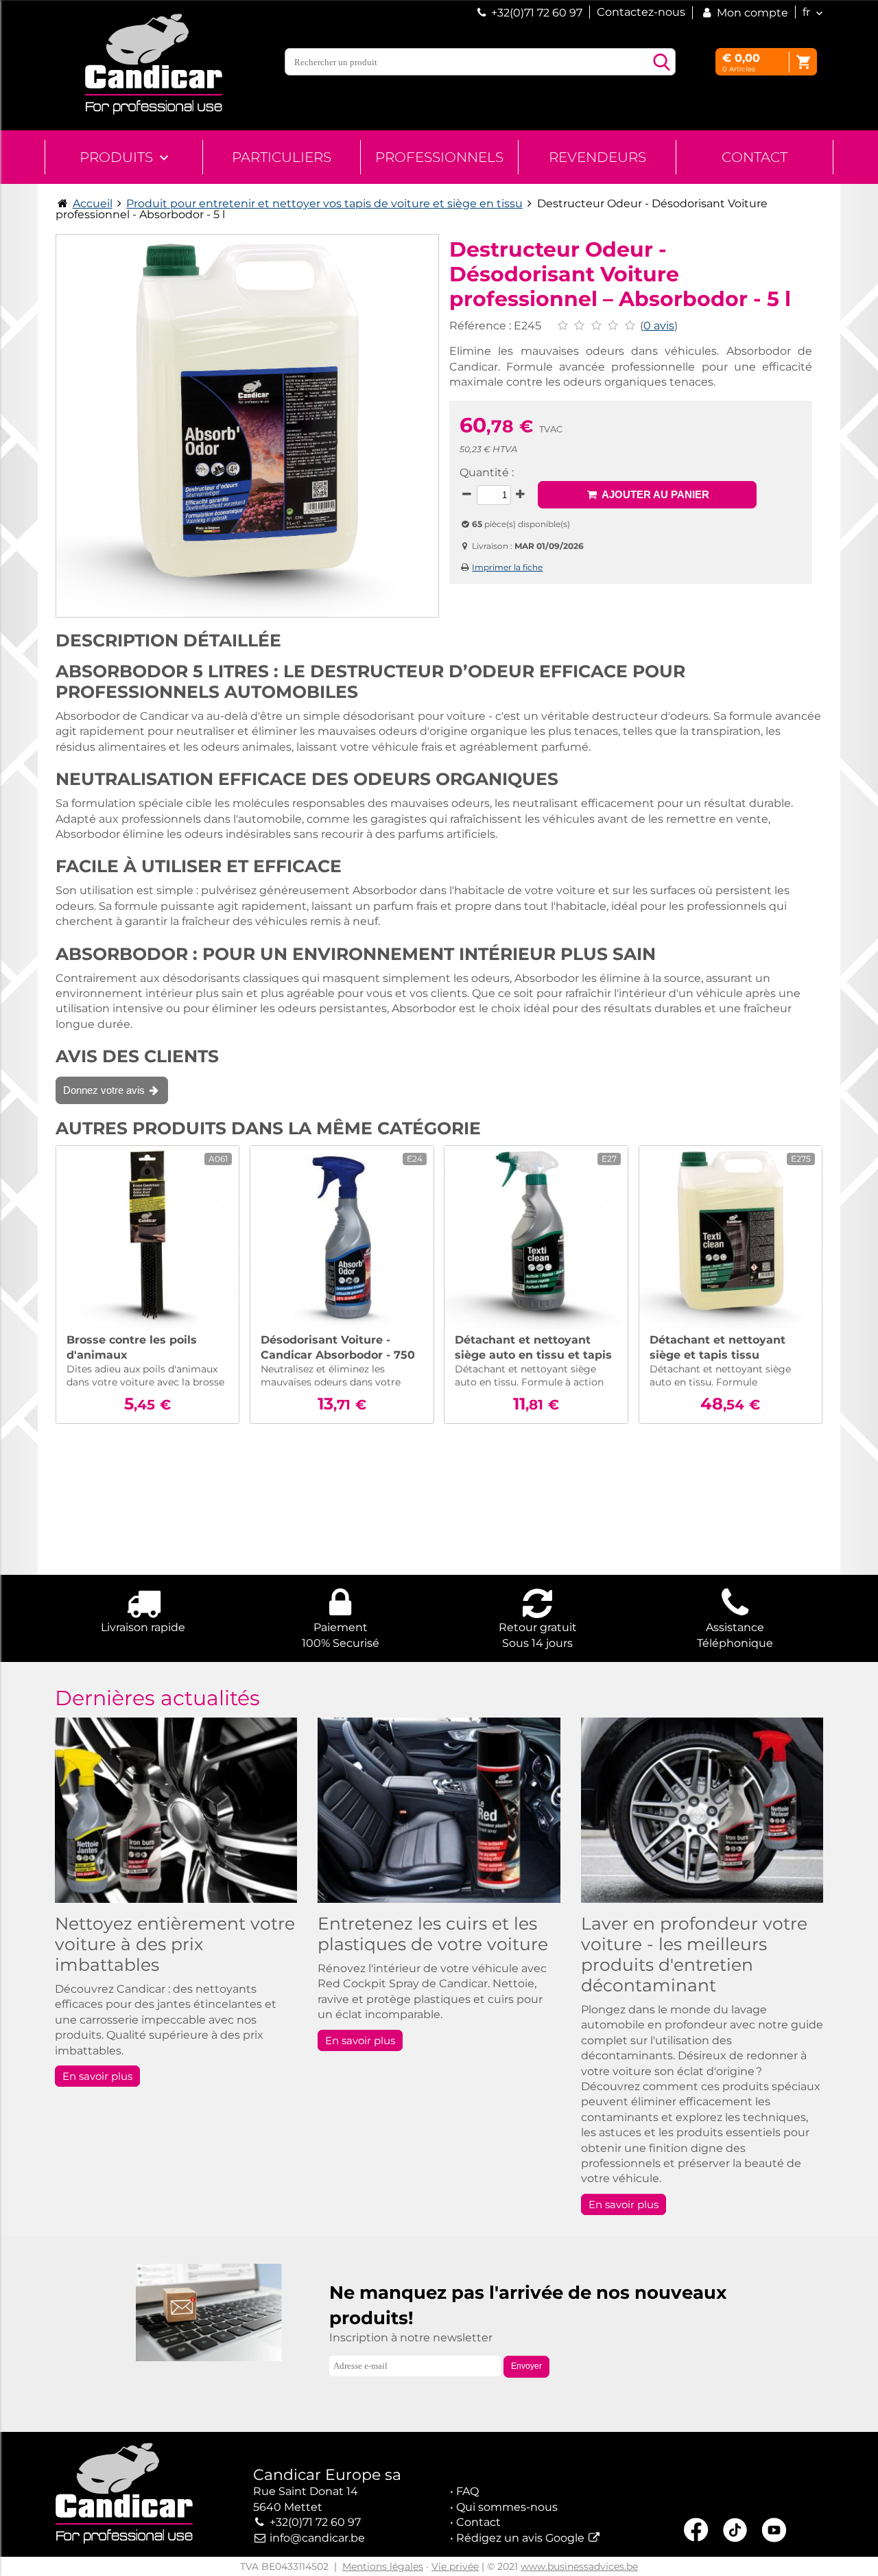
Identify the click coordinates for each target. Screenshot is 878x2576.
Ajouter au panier (654, 494)
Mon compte (751, 13)
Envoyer (526, 2366)
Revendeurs (597, 157)
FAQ (467, 2491)
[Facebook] (696, 2532)
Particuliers (282, 157)
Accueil (93, 203)
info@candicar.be (317, 2538)
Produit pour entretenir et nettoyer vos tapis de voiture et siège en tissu (324, 203)
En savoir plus (97, 2076)
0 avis (659, 326)
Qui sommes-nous (507, 2507)
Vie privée (455, 2566)
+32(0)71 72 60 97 (537, 13)
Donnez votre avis (105, 1090)
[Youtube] (774, 2532)
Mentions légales (383, 2566)
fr (806, 12)
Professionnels (439, 157)
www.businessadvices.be (579, 2566)
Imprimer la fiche (507, 567)
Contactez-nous (641, 12)
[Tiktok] (735, 2532)
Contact (755, 157)
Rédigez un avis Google (520, 2538)
